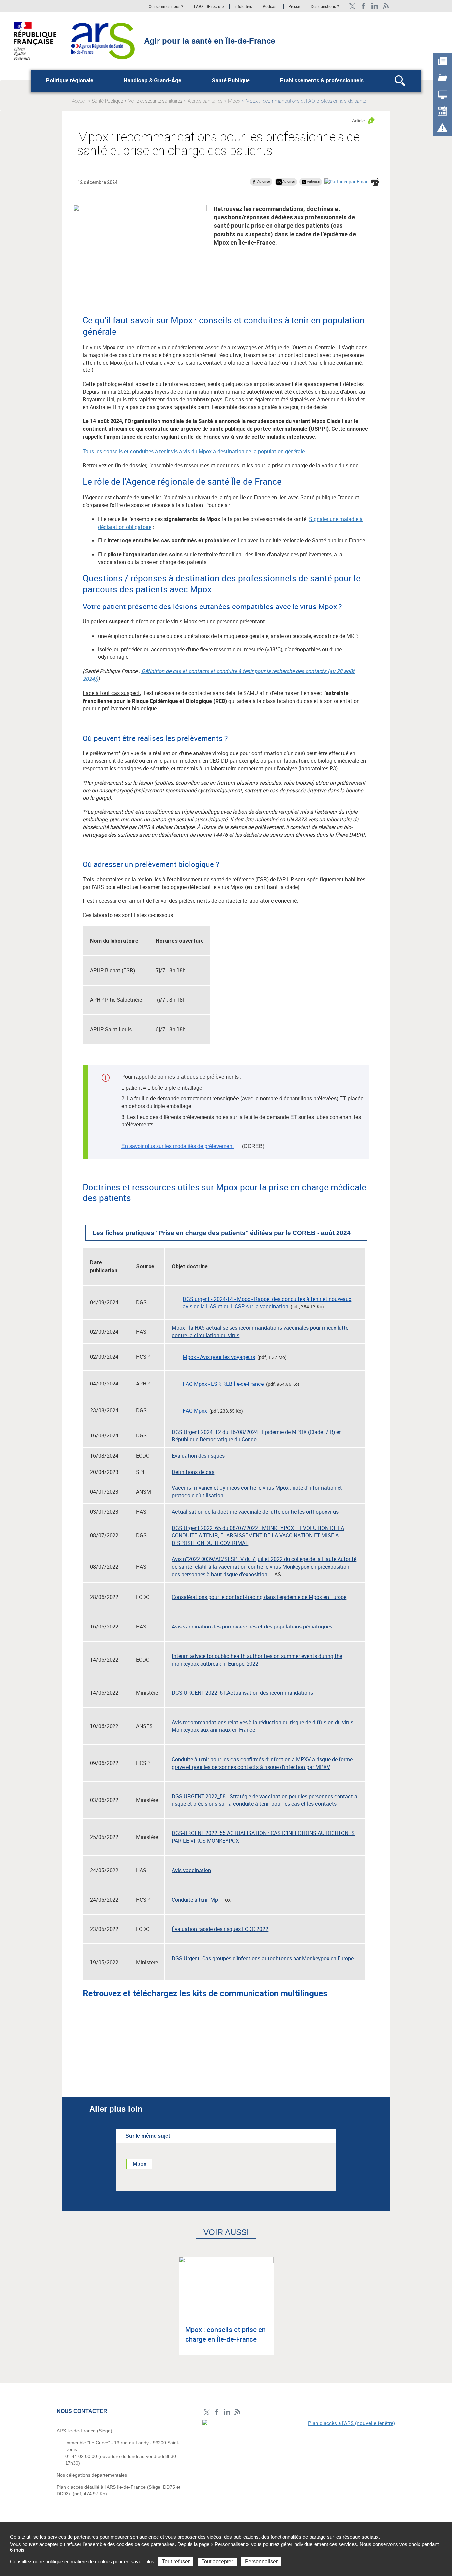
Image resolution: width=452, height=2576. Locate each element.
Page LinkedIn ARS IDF (375, 6)
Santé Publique (231, 81)
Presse (294, 7)
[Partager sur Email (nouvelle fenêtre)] (346, 182)
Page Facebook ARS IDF (363, 6)
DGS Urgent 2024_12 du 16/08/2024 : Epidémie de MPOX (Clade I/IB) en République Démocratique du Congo (257, 1436)
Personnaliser (261, 2562)
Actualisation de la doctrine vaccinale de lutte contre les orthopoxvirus (255, 1512)
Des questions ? (325, 7)
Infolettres (243, 7)
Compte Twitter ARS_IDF (352, 6)
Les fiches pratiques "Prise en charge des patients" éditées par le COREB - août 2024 (222, 1233)
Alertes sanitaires (205, 101)
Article (359, 121)
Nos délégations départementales (92, 2475)
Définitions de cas (193, 1472)
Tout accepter (217, 2562)
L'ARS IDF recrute (209, 7)
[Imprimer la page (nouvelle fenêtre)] (375, 182)
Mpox (234, 101)
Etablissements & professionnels (322, 81)
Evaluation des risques (198, 1456)
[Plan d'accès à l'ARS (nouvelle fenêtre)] (299, 2465)
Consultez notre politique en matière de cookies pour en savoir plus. (83, 2562)
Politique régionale (70, 81)
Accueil (79, 101)
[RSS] (386, 6)
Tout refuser (176, 2562)
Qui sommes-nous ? (166, 7)
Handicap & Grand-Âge (153, 81)
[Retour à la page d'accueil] (103, 40)
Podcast (270, 7)
